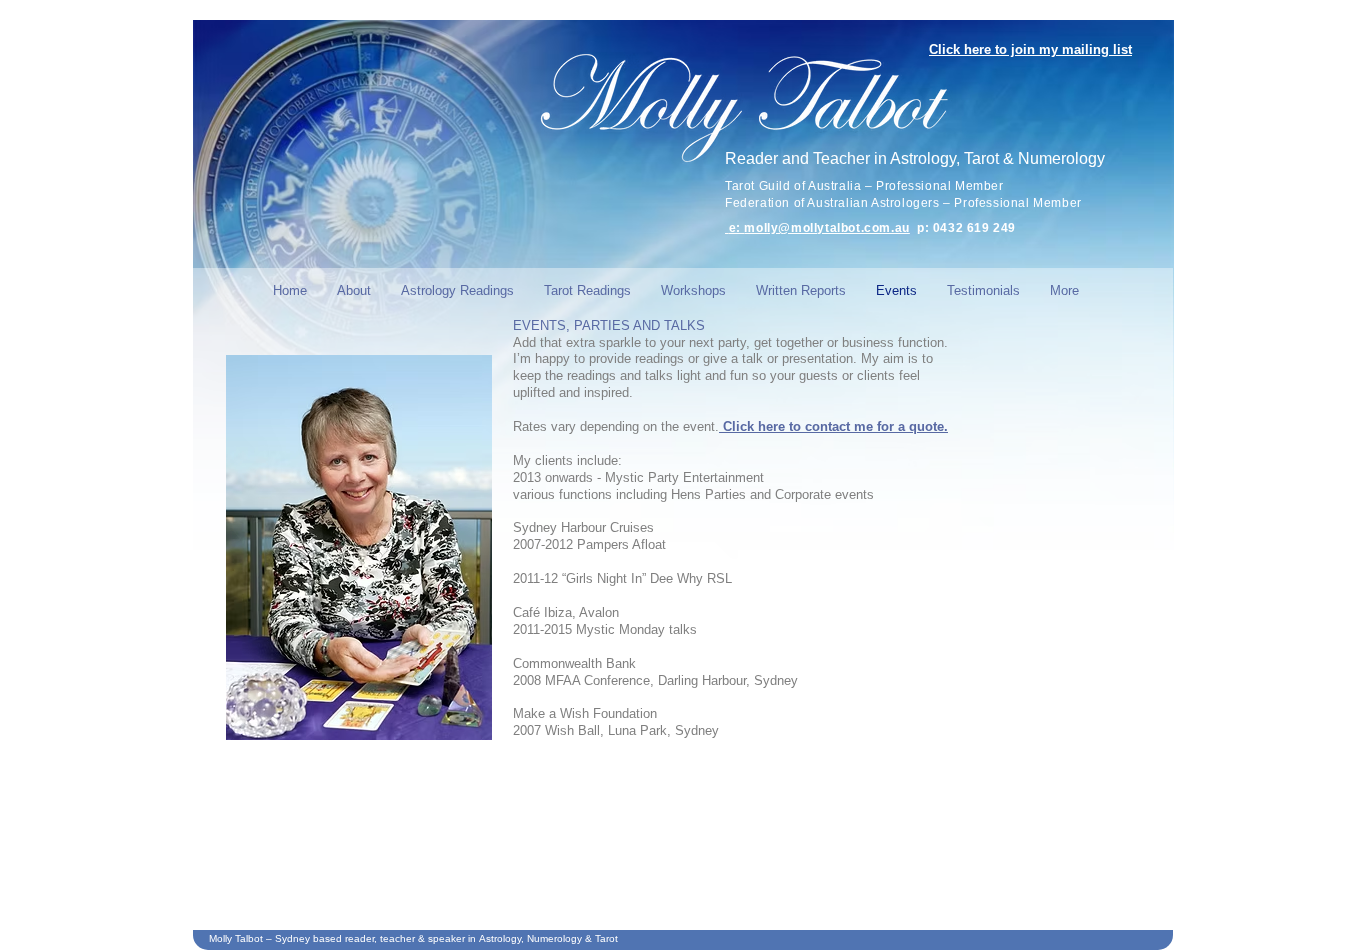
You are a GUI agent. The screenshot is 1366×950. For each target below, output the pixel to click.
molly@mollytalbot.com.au (826, 228)
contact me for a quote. (876, 426)
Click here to (764, 426)
